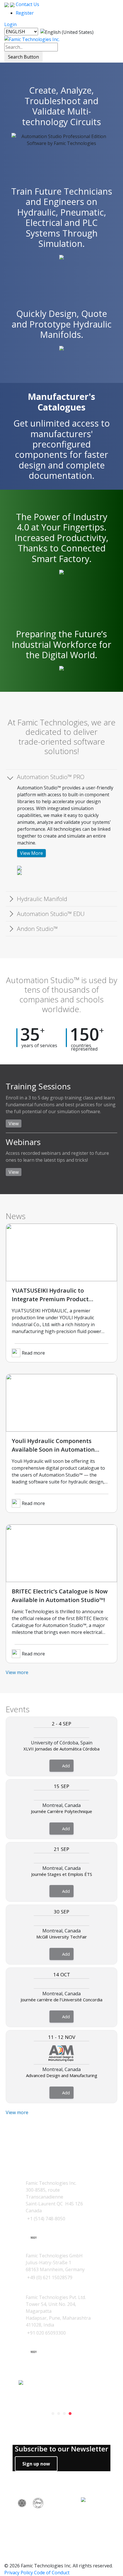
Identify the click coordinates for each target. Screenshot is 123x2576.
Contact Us (27, 4)
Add (66, 1766)
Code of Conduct (52, 2573)
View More (31, 853)
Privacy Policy (19, 2573)
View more (17, 1672)
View (14, 1124)
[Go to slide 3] (64, 2414)
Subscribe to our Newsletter (61, 2449)
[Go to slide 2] (59, 2414)
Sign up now (36, 2464)
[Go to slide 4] (70, 2414)
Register (25, 13)
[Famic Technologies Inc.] (32, 39)
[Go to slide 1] (53, 2414)
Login (10, 24)
